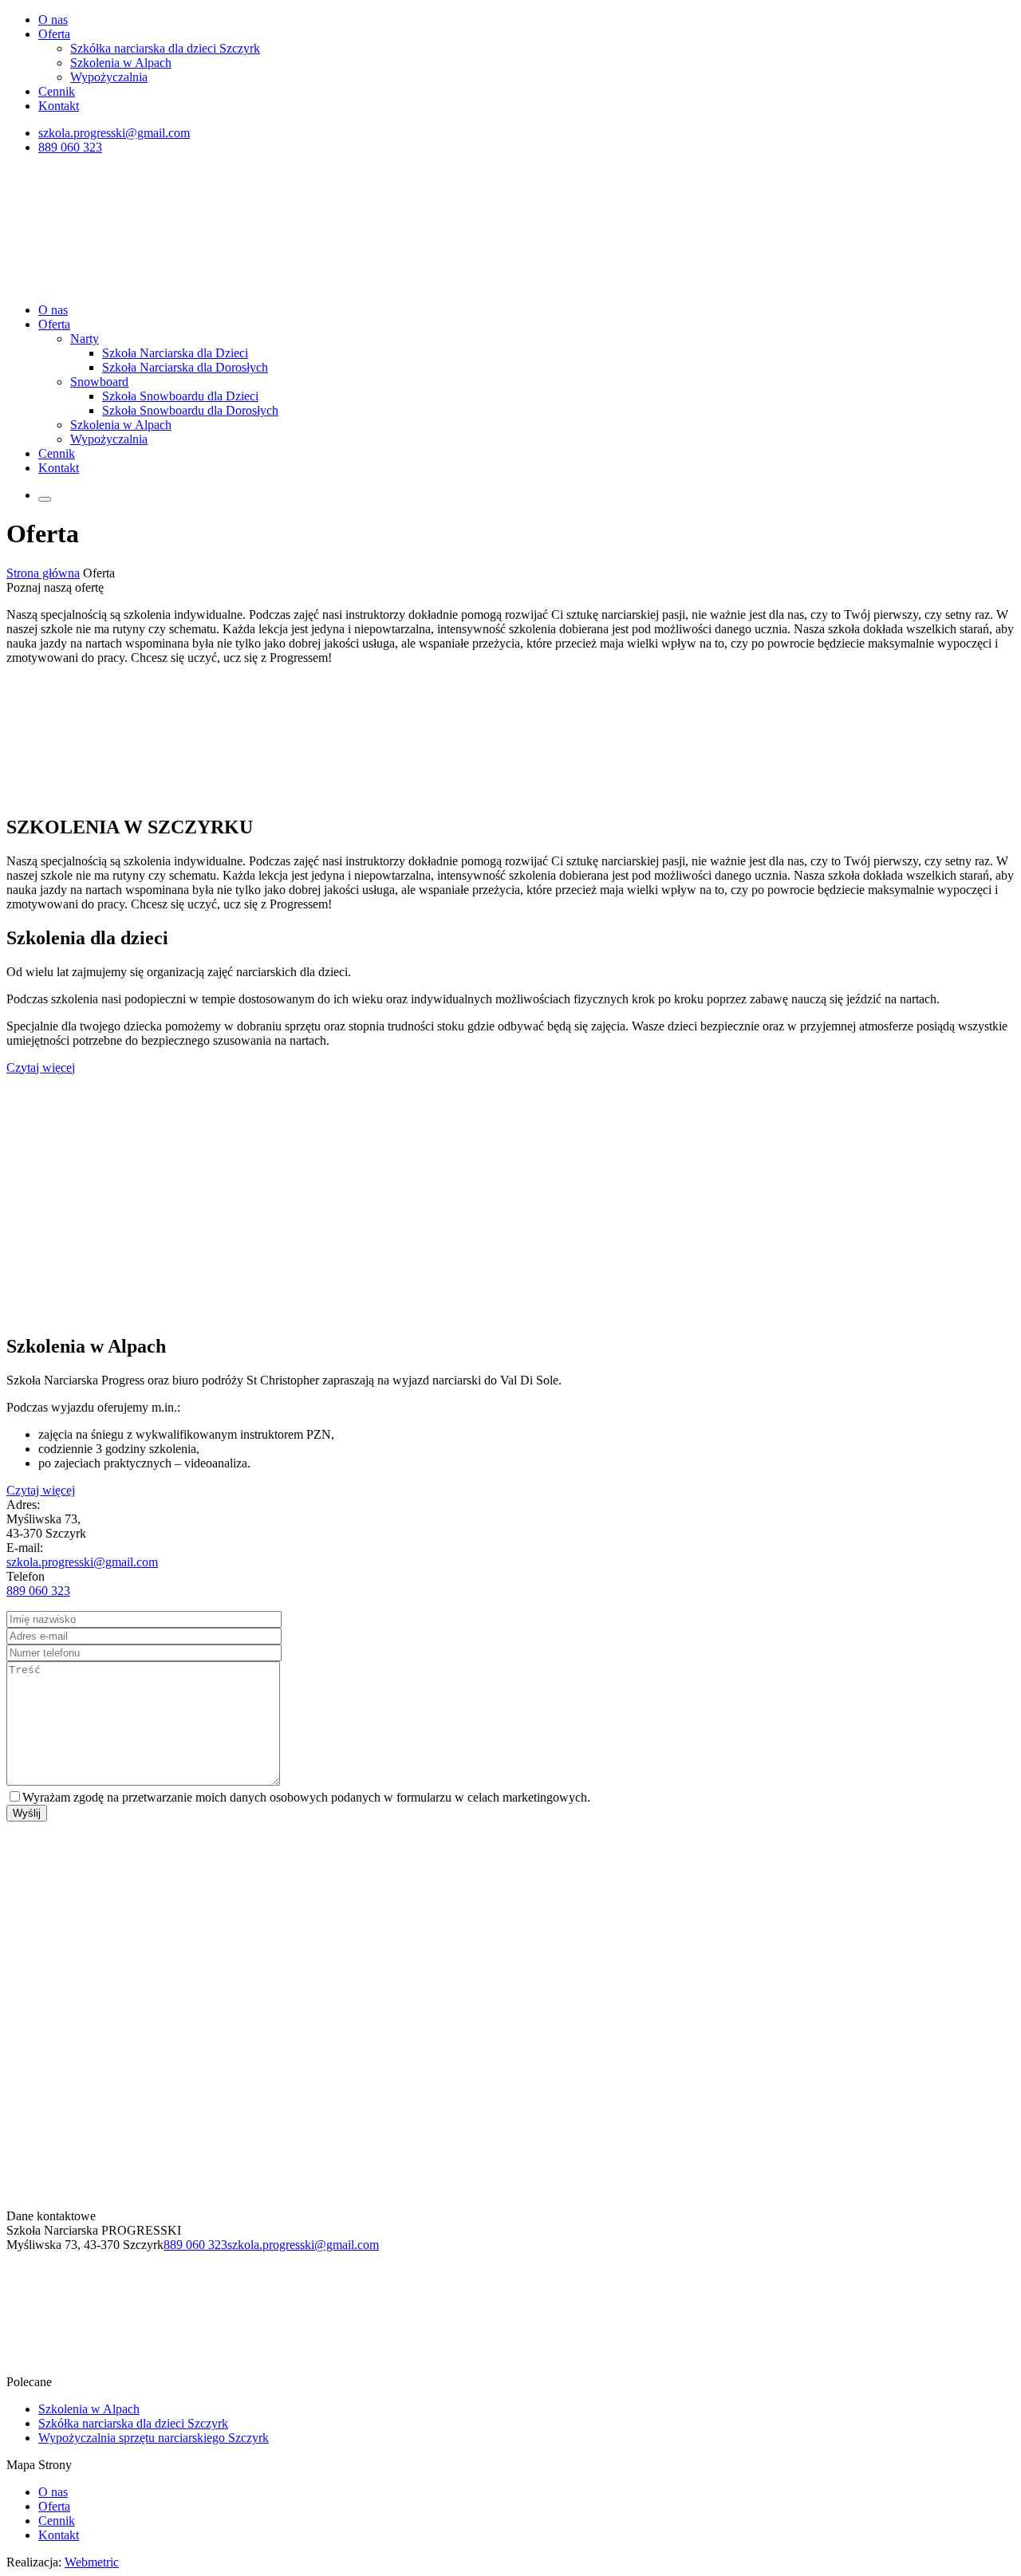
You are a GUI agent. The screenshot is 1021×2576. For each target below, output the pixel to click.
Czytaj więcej (41, 1067)
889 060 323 (70, 147)
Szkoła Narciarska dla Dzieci (175, 353)
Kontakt (59, 106)
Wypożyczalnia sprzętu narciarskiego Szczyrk (154, 2438)
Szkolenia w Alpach (121, 63)
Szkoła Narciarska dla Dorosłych (185, 367)
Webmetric (92, 2562)
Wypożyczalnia (109, 77)
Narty (85, 339)
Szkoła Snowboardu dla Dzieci (180, 396)
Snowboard (99, 382)
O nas (53, 20)
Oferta (54, 34)
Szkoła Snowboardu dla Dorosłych (190, 410)
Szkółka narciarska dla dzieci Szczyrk (165, 48)
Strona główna (43, 573)
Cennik (57, 91)
